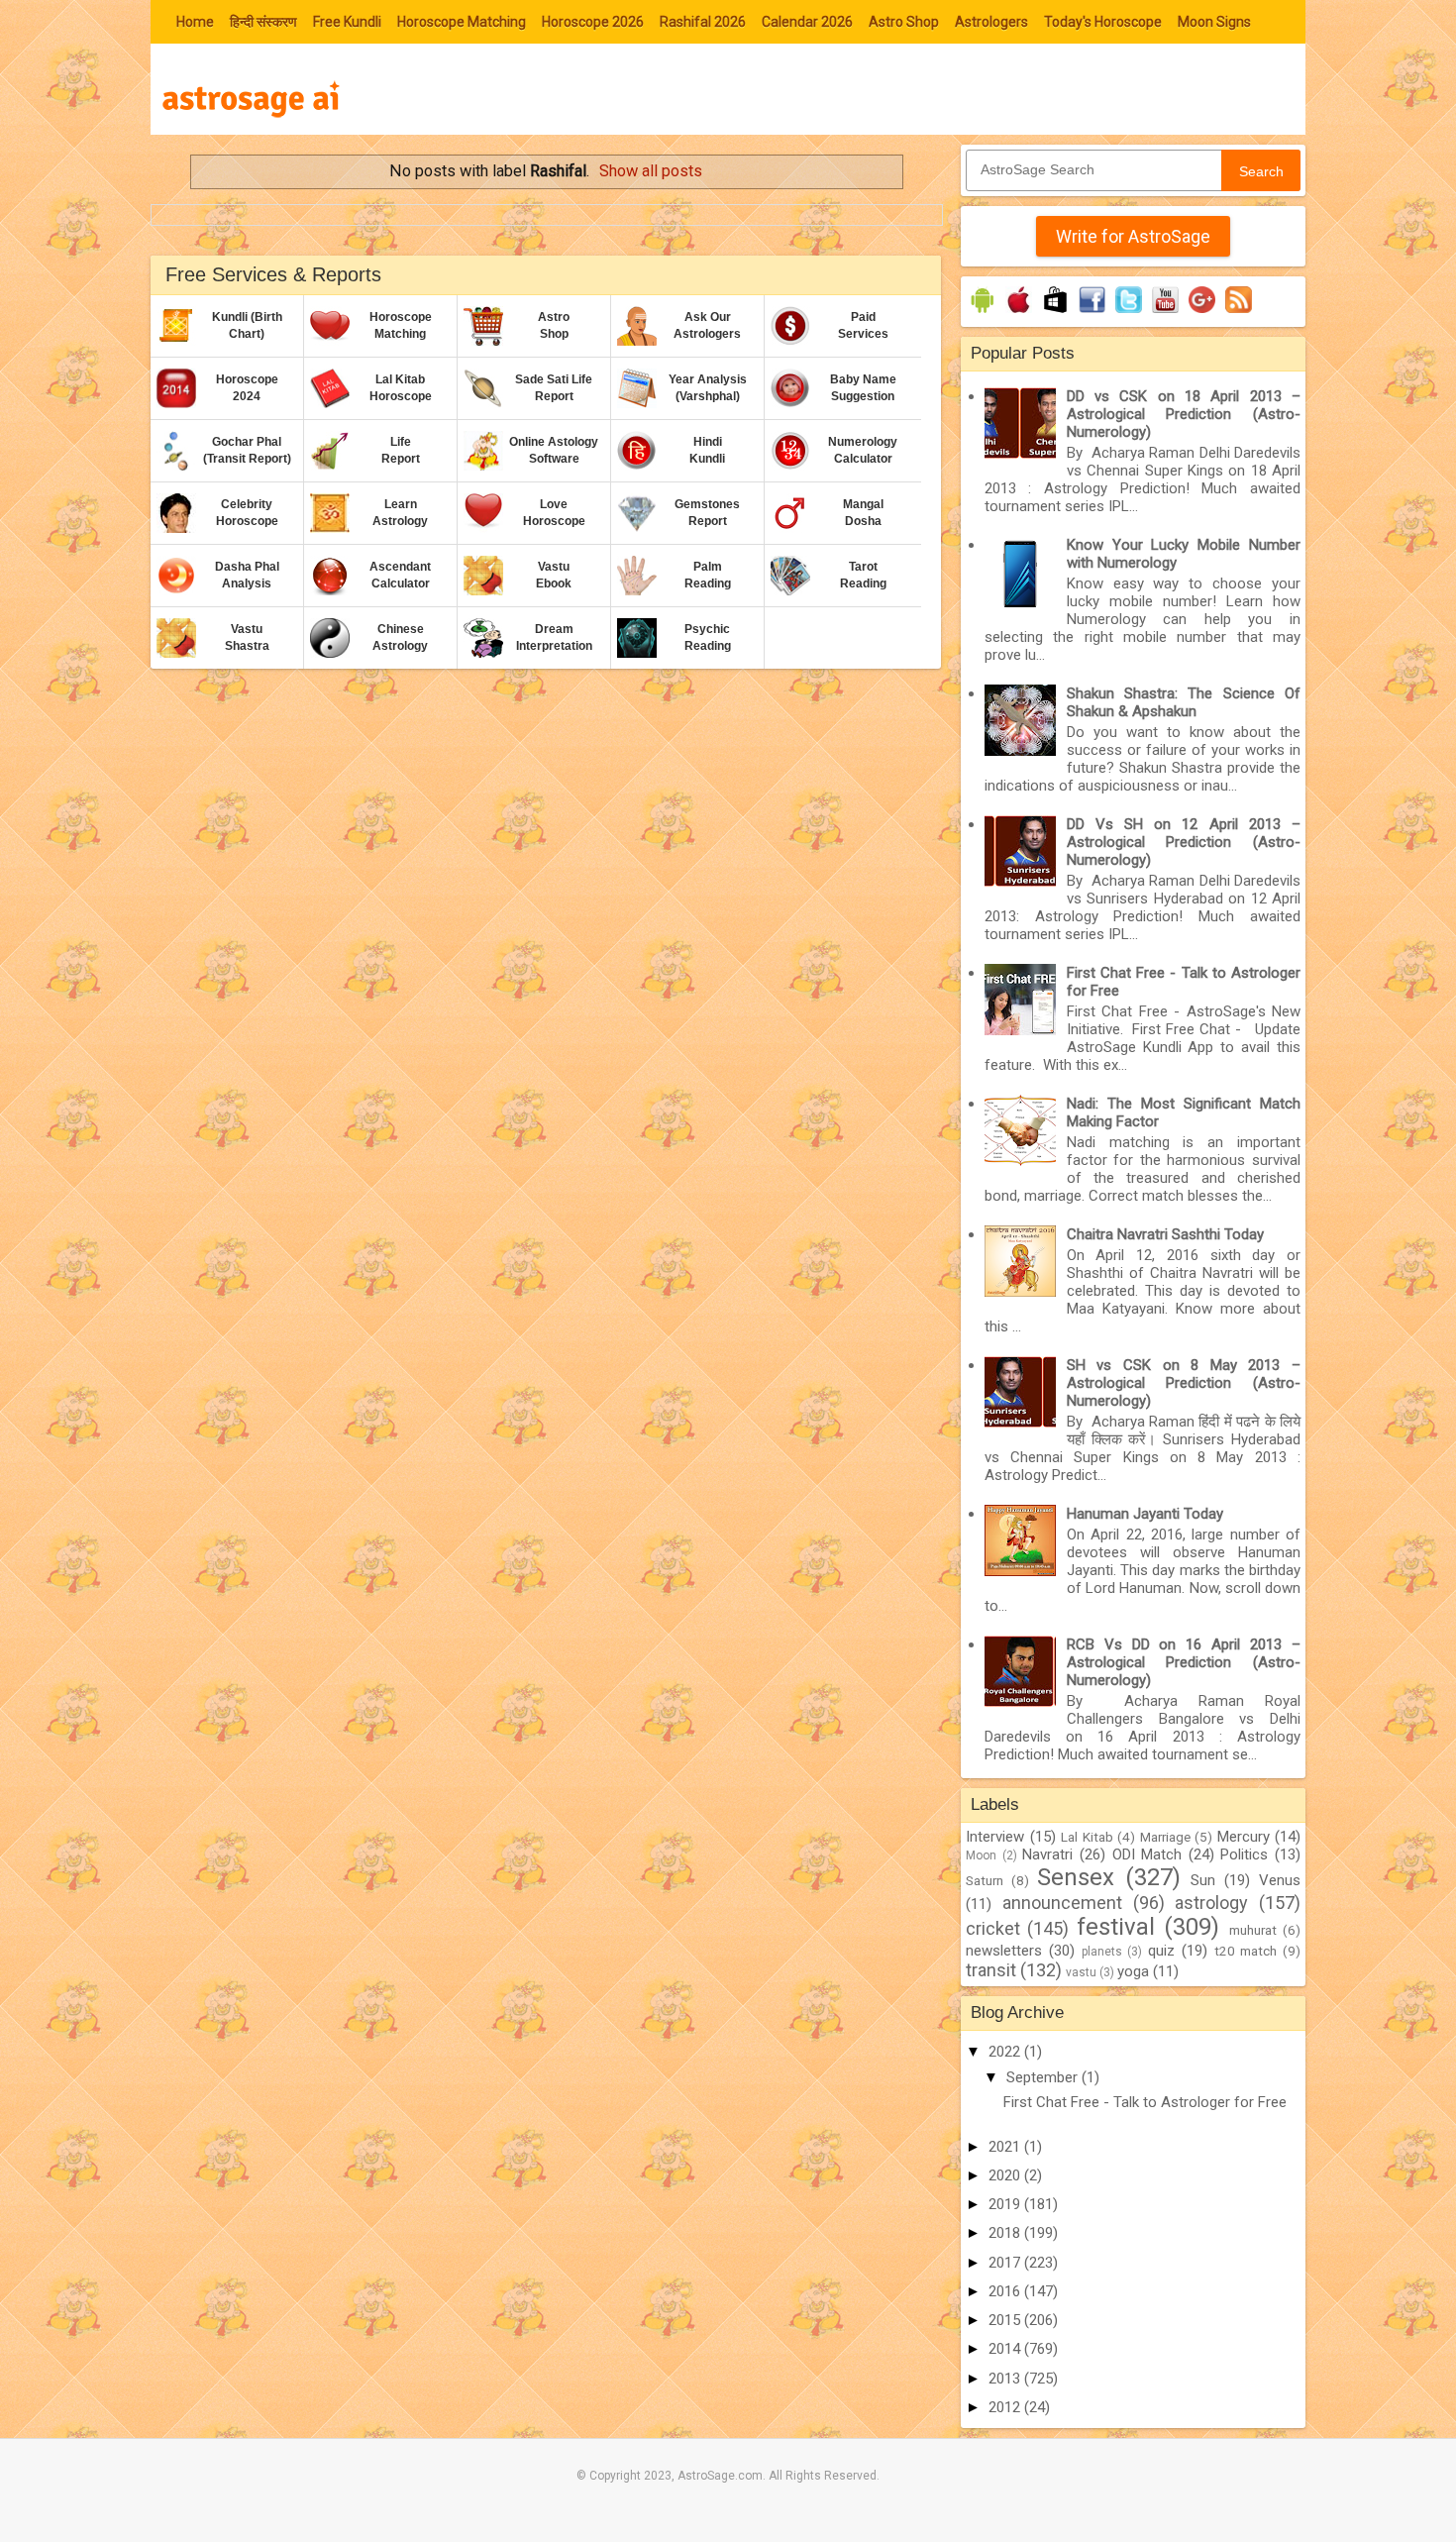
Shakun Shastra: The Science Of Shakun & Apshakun (1184, 702)
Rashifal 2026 (703, 22)
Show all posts (651, 171)
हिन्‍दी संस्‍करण (263, 22)
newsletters (1004, 1951)
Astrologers (991, 22)
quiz (1161, 1951)
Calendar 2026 (807, 22)
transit (991, 1970)
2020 (1006, 2175)
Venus (1280, 1880)
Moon (981, 1855)
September (1044, 2077)
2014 (1006, 2349)
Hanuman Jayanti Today (1145, 1514)
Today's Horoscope (1103, 22)
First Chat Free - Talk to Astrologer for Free (1145, 2102)
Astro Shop (904, 22)
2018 (1006, 2233)
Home (195, 22)
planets (1102, 1952)
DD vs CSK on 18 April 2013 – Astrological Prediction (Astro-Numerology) (1184, 414)
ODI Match (1147, 1854)
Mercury (1244, 1837)
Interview (995, 1837)
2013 (1006, 2379)
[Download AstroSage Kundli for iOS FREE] (1019, 313)
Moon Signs (1214, 22)
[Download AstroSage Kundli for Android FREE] (982, 313)
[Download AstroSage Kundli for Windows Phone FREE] (1055, 313)
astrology (1211, 1903)
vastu (1081, 1972)
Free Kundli (347, 22)
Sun (1203, 1880)
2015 (1006, 2320)
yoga (1133, 1971)
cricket (993, 1928)
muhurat (1253, 1930)
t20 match (1246, 1951)
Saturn (985, 1880)
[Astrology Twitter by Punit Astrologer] (1129, 313)
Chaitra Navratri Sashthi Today (1165, 1234)
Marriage (1165, 1837)
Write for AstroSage (1133, 236)
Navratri (1047, 1854)
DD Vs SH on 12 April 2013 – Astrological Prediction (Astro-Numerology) (1184, 842)
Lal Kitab (1087, 1837)
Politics (1244, 1854)
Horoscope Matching (462, 22)
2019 (1006, 2204)
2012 (1006, 2407)
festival (1116, 1927)
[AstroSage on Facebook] (1092, 313)
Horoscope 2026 (593, 22)
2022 (1006, 2052)
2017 (1006, 2263)
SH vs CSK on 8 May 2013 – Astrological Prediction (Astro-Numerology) (1184, 1383)
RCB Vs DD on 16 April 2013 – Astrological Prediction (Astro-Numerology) (1184, 1662)
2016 (1006, 2291)
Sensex (1076, 1877)
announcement (1062, 1903)
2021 (1006, 2147)
